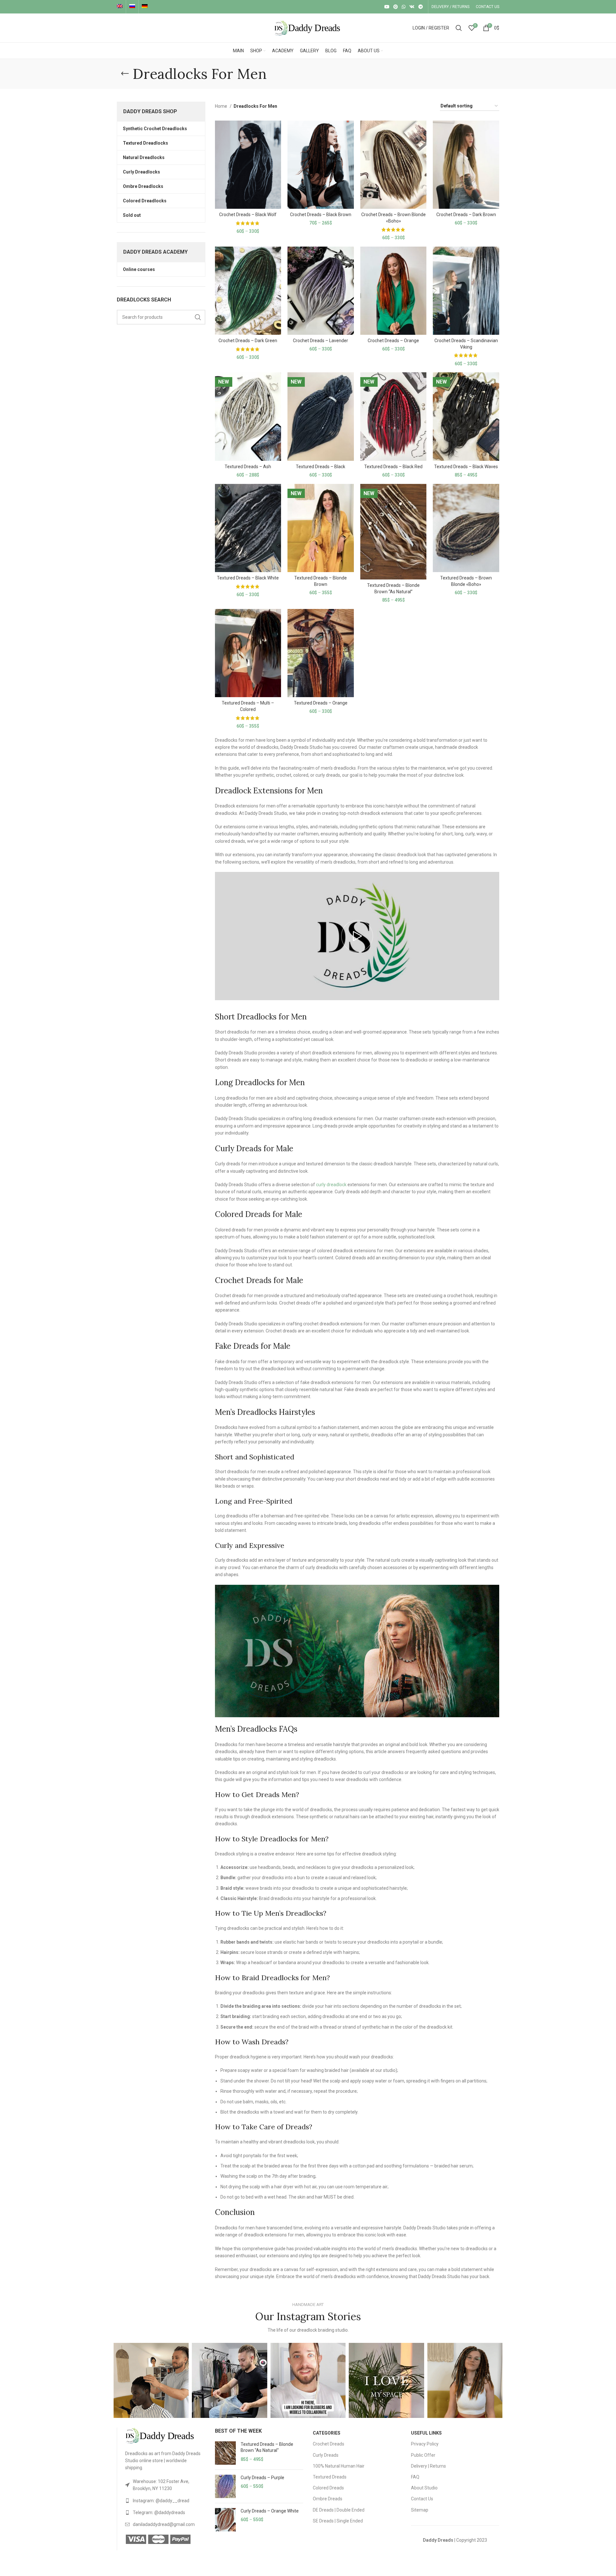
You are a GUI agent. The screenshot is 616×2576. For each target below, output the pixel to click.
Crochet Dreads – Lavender (321, 341)
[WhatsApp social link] (404, 7)
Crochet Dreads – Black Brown (321, 215)
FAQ (415, 2477)
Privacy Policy (425, 2444)
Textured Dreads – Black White (248, 578)
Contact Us (422, 2499)
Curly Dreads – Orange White (270, 2511)
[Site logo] (308, 28)
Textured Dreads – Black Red (393, 467)
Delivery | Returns (428, 2466)
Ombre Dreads (328, 2499)
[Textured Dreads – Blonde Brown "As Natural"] (225, 2453)
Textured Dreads (330, 2477)
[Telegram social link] (421, 7)
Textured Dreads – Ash (248, 467)
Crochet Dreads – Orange (393, 341)
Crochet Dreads (329, 2444)
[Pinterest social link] (396, 7)
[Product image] (248, 165)
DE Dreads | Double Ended (339, 2510)
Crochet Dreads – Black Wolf (248, 215)
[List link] (165, 2485)
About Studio (424, 2488)
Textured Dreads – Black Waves (466, 467)
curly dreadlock (331, 1185)
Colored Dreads (328, 2488)
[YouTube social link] (387, 7)
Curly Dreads (326, 2455)
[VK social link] (412, 7)
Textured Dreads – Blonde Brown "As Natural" (267, 2447)
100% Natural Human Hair (339, 2466)
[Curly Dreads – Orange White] (225, 2520)
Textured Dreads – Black (321, 467)
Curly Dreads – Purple (262, 2478)
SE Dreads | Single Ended (338, 2521)
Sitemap (420, 2510)
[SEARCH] (198, 317)
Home (222, 106)
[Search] (459, 28)
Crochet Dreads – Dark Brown (466, 215)
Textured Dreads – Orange (321, 703)
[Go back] (125, 74)
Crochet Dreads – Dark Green (248, 341)
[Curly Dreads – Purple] (225, 2486)
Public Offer (423, 2455)
